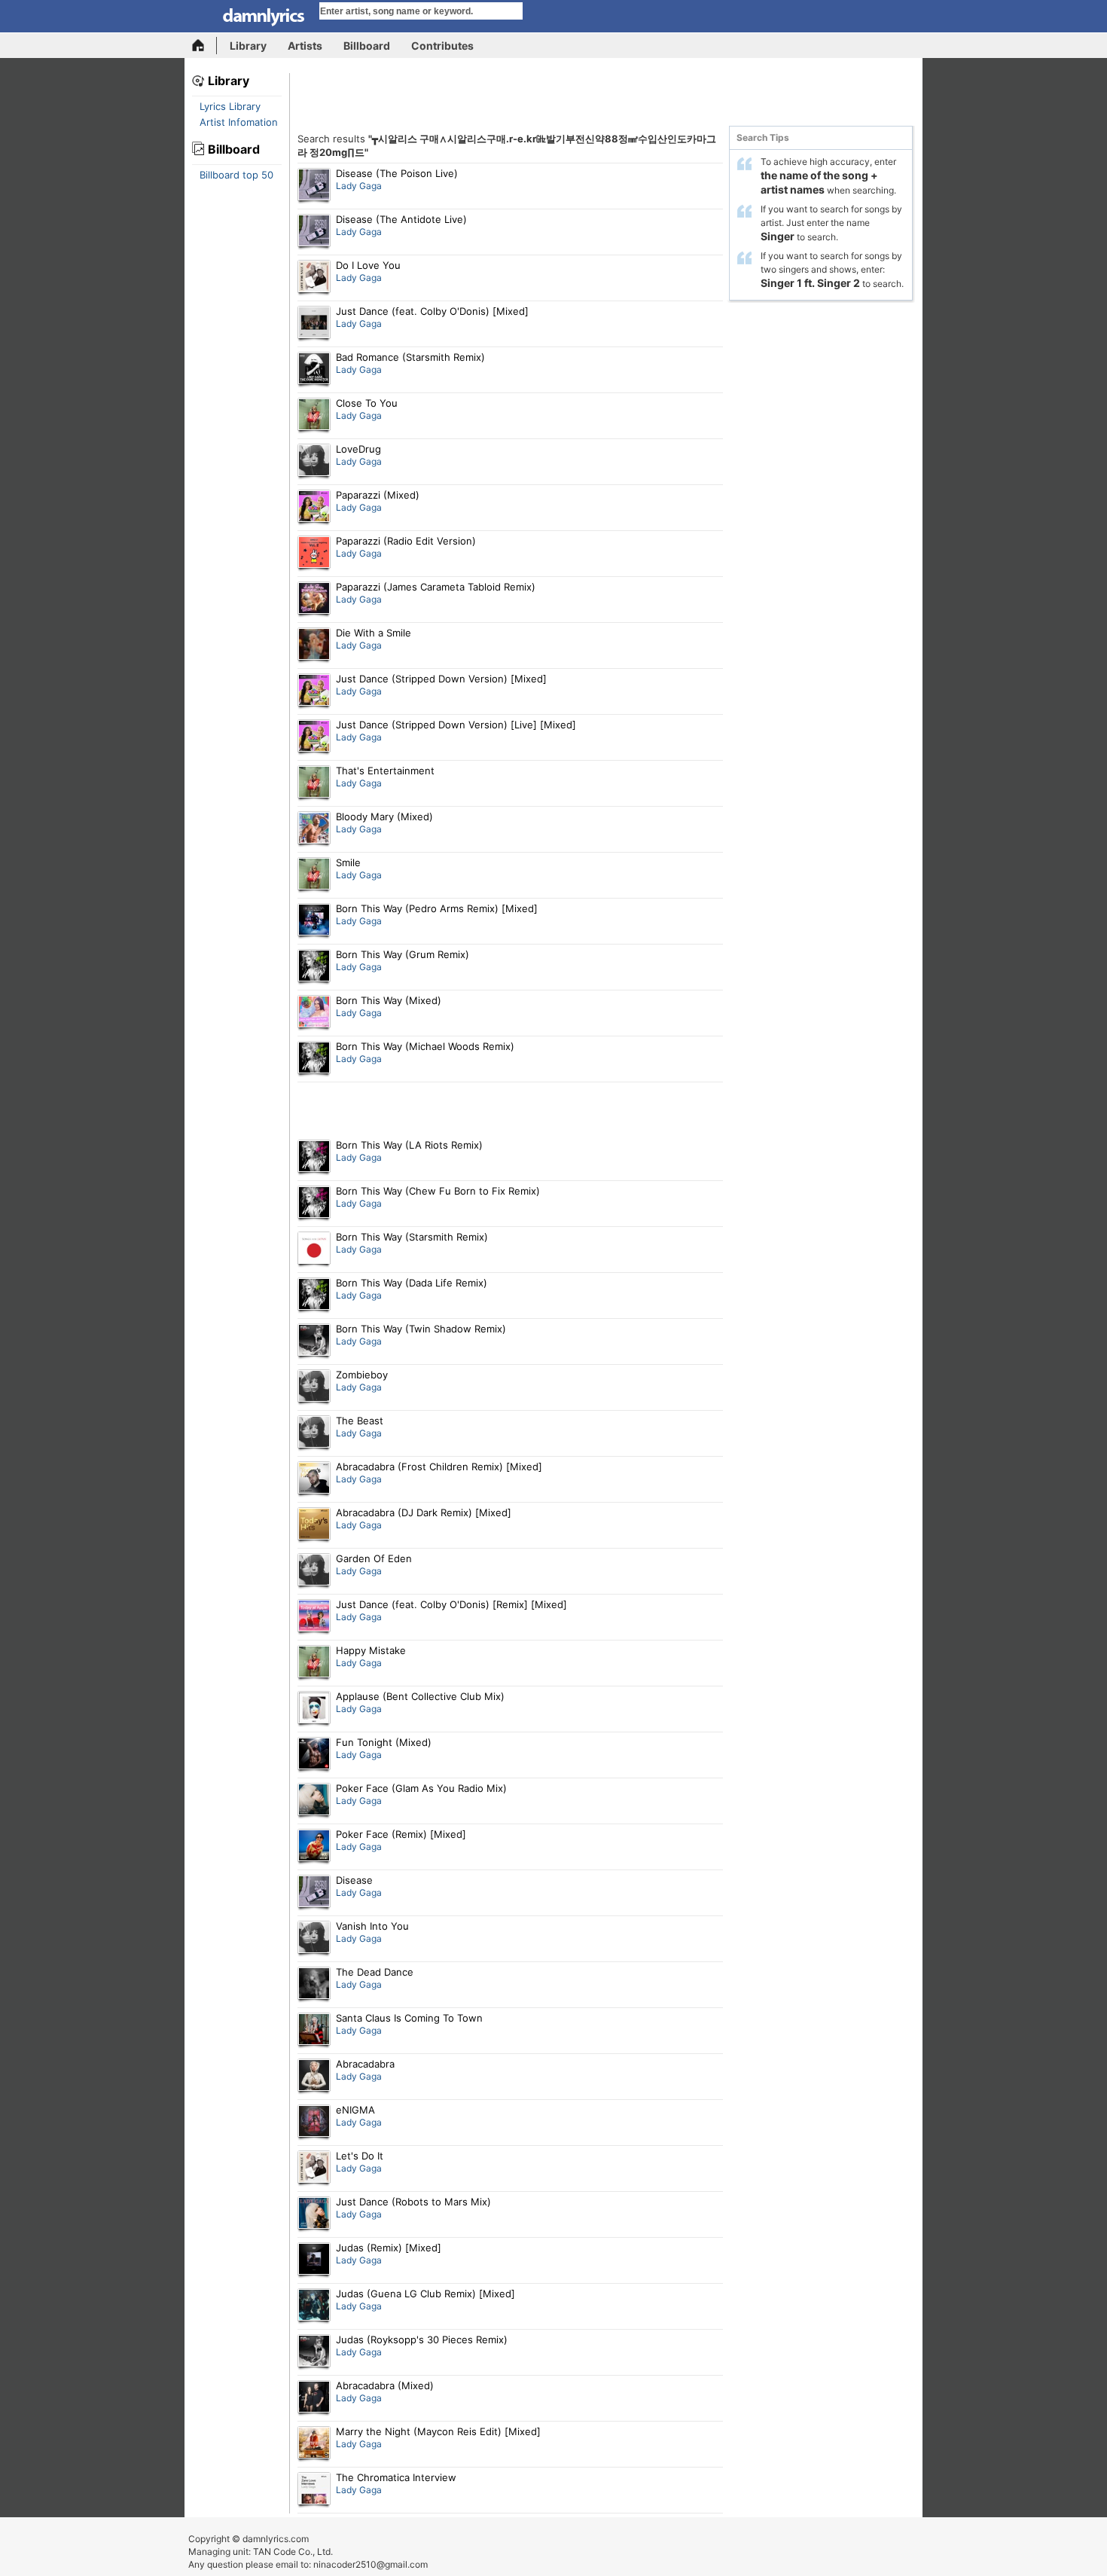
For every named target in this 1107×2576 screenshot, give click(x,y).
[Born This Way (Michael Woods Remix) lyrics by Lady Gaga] (314, 1059)
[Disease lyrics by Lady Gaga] (314, 1893)
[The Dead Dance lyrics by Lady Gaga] (314, 1985)
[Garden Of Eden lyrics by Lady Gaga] (314, 1571)
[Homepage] (204, 46)
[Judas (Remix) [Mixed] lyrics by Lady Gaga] (314, 2260)
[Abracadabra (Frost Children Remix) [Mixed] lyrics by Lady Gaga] (314, 1479)
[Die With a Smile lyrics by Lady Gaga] (314, 646)
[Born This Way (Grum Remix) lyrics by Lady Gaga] (314, 967)
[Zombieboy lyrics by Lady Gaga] (314, 1387)
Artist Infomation (239, 122)
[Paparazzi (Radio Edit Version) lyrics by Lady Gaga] (314, 554)
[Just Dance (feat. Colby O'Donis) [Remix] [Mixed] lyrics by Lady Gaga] (314, 1617)
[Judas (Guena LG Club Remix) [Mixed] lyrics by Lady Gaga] (314, 2306)
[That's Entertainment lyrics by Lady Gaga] (314, 783)
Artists (305, 46)
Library (248, 46)
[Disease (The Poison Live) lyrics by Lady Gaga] (314, 186)
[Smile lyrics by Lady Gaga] (314, 875)
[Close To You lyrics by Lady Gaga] (314, 416)
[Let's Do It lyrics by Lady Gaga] (314, 2169)
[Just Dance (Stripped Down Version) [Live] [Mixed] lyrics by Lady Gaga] (314, 737)
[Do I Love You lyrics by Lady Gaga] (314, 278)
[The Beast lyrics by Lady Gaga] (314, 1433)
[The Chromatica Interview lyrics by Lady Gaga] (314, 2490)
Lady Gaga (359, 186)
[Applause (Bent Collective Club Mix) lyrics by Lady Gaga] (314, 1709)
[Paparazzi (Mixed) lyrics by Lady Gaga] (314, 508)
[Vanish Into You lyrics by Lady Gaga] (314, 1939)
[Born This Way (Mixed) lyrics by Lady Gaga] (314, 1013)
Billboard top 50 (236, 175)
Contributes (442, 46)
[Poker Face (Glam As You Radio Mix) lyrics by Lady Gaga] (314, 1801)
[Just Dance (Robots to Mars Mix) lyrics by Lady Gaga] (314, 2214)
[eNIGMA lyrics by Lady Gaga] (314, 2123)
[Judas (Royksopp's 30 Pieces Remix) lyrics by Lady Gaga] (314, 2352)
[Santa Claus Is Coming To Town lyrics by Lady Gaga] (314, 2031)
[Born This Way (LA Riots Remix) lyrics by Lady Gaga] (314, 1158)
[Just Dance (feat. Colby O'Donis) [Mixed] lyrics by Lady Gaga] (314, 324)
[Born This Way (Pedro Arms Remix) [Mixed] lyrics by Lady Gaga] (314, 921)
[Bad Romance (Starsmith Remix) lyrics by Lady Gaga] (314, 370)
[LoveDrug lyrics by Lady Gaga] (314, 462)
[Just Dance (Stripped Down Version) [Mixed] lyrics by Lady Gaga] (314, 691)
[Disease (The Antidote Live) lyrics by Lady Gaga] (314, 232)
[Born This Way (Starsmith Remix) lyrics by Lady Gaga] (314, 1250)
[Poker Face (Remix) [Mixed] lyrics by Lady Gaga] (314, 1847)
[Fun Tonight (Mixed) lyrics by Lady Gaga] (314, 1755)
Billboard (367, 46)
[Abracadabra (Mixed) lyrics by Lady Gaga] (314, 2398)
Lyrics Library (230, 106)
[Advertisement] (606, 99)
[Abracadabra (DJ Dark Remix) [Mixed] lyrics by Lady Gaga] (314, 1525)
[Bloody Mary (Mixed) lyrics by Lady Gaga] (314, 829)
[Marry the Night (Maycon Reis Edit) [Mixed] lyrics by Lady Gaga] (314, 2444)
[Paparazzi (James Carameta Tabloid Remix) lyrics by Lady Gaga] (314, 600)
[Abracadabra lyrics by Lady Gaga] (314, 2077)
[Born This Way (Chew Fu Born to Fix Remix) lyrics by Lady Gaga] (314, 1204)
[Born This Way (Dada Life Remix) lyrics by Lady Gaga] (314, 1296)
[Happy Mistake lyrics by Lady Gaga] (314, 1663)
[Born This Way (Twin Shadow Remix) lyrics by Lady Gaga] (314, 1341)
